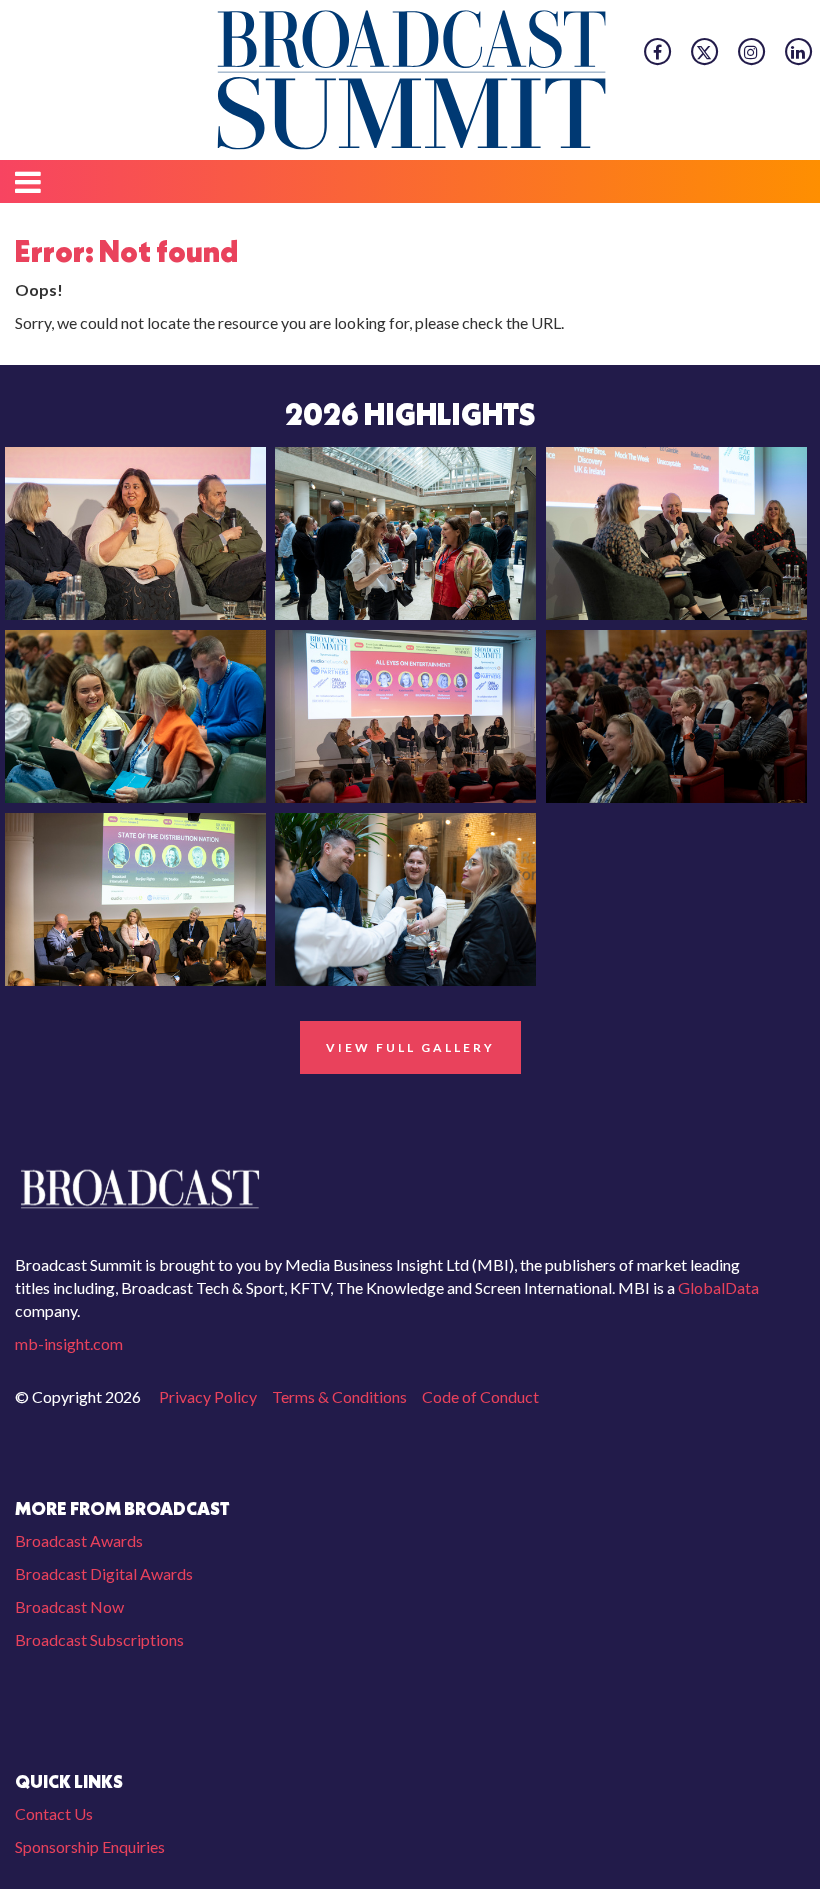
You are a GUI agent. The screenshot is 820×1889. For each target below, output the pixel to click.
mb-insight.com (69, 1343)
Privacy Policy (208, 1396)
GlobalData (717, 1287)
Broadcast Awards (79, 1540)
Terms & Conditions (339, 1396)
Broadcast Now (69, 1606)
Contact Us (54, 1813)
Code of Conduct (480, 1396)
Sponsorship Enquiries (90, 1846)
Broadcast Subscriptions (99, 1639)
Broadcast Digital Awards (104, 1573)
